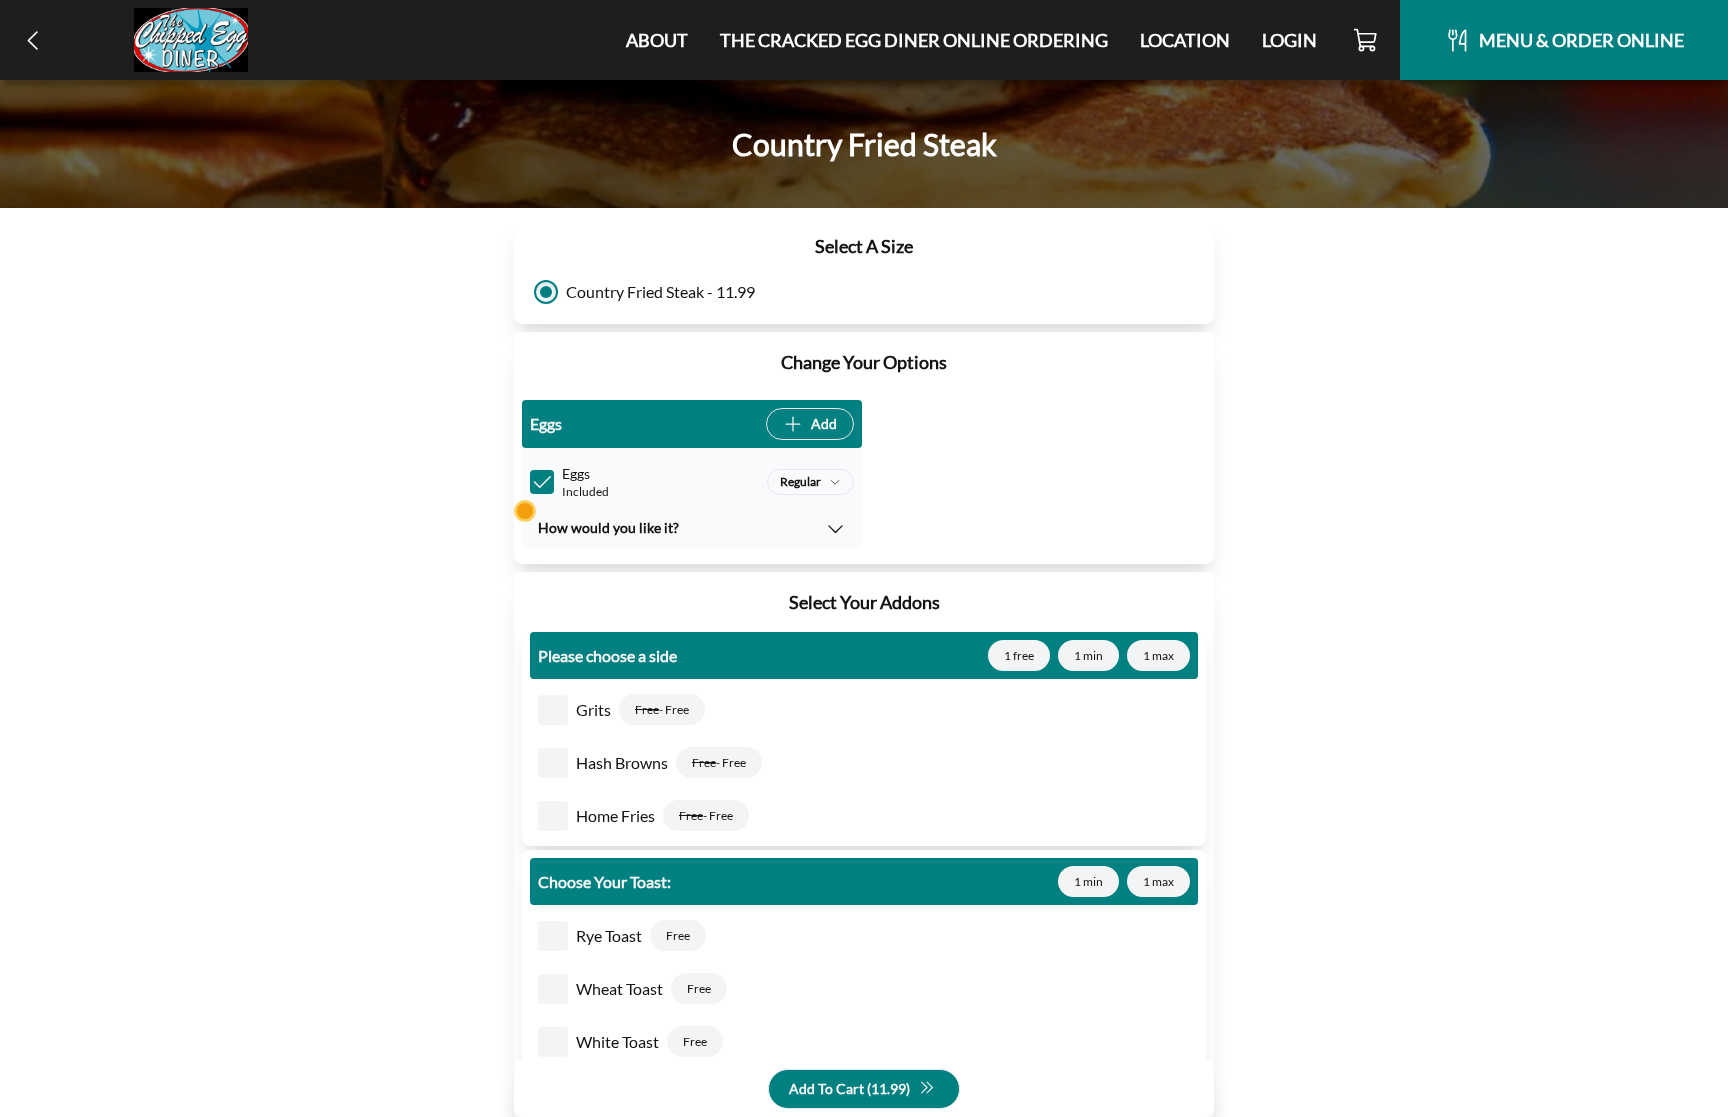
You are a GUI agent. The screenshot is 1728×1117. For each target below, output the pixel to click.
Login (1289, 40)
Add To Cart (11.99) (849, 1088)
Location (1185, 40)
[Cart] (1366, 40)
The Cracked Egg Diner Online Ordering (914, 40)
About (657, 40)
